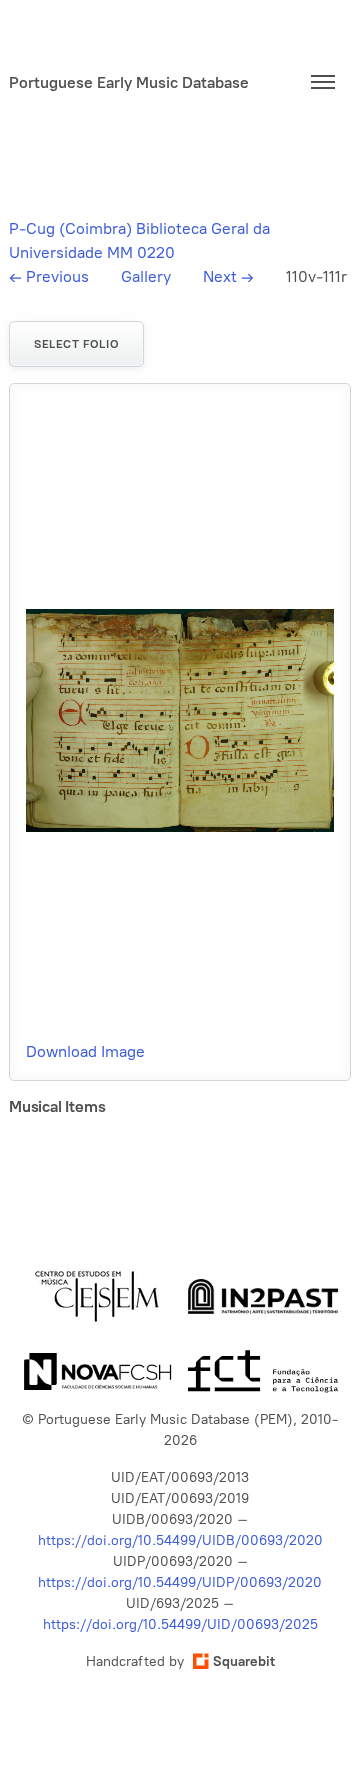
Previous (49, 276)
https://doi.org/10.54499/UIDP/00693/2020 (180, 1582)
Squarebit (244, 1661)
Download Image (85, 1051)
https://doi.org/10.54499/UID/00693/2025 (180, 1624)
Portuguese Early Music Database (129, 82)
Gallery (146, 276)
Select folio (76, 344)
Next (228, 276)
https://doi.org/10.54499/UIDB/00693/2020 (180, 1540)
